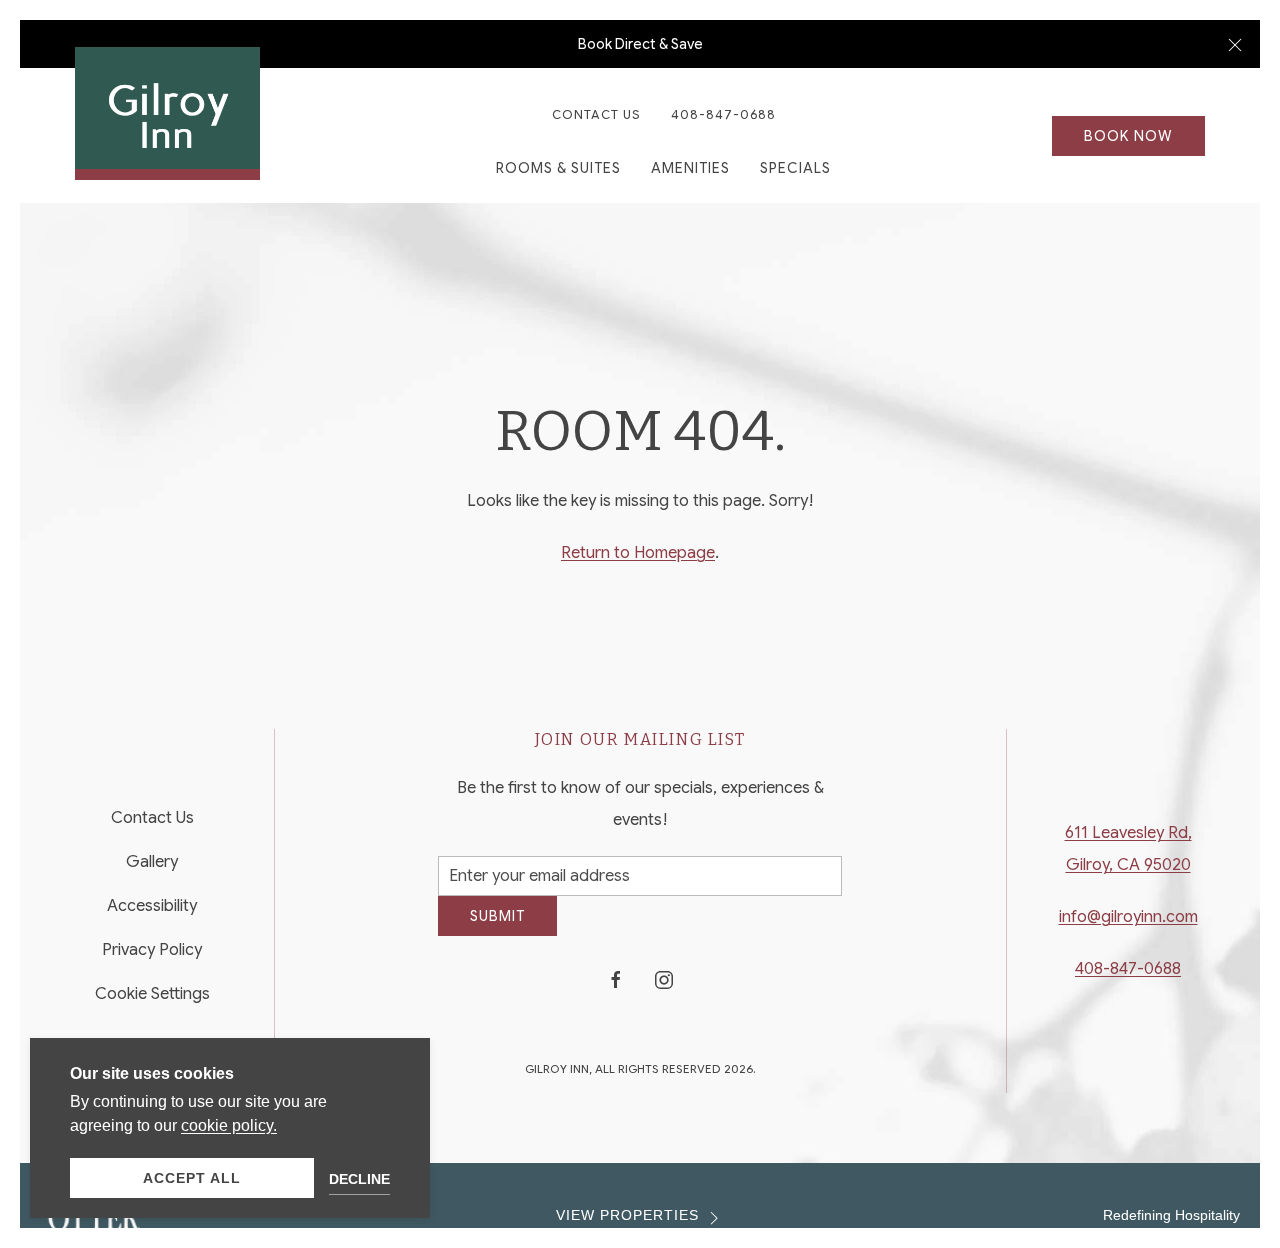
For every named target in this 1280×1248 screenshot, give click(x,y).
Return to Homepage (638, 553)
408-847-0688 (723, 114)
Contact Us (596, 114)
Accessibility (152, 914)
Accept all (192, 1178)
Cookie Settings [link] (152, 1002)
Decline (359, 1179)
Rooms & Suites (558, 168)
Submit (497, 931)
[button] (1235, 44)
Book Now (1128, 136)
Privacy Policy (152, 958)
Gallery (152, 870)
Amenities (690, 168)
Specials (795, 168)
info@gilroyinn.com (1128, 925)
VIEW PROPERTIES (627, 1230)
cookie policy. (229, 1125)
